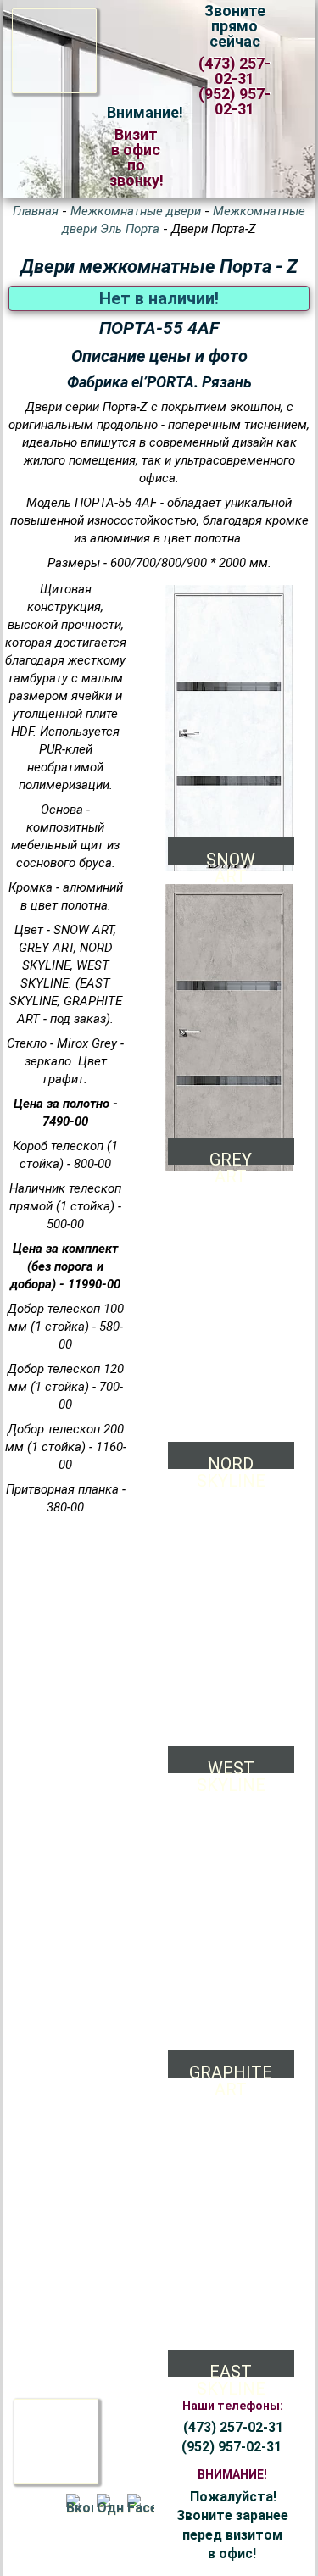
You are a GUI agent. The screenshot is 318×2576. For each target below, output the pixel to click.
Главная (36, 211)
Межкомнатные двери (136, 211)
